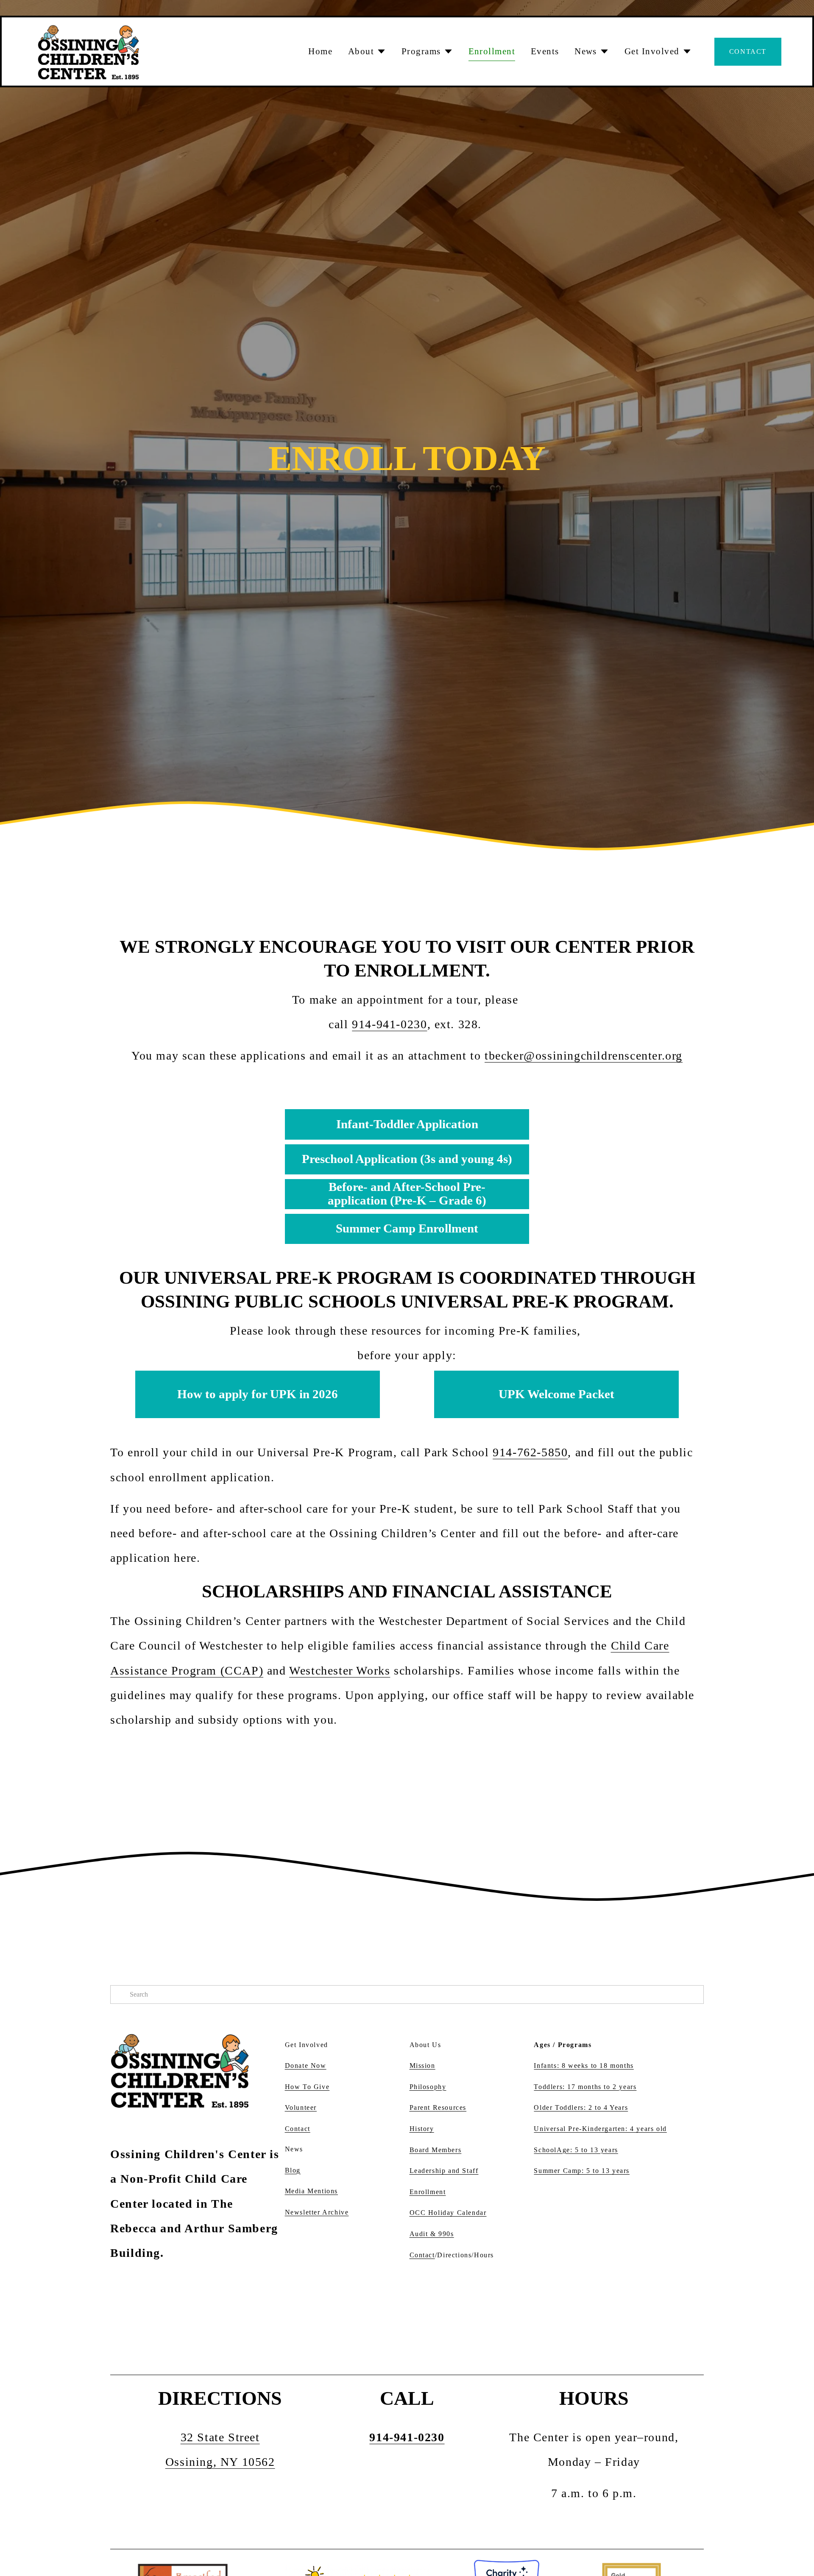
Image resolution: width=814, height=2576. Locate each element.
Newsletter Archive (317, 2212)
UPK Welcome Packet (556, 1394)
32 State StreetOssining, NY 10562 (220, 2449)
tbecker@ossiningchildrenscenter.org (584, 1056)
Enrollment (492, 51)
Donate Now (306, 2066)
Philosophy (428, 2087)
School (545, 2150)
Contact (748, 51)
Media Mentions (311, 2191)
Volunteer (301, 2107)
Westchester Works (340, 1671)
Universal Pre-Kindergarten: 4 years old (600, 2129)
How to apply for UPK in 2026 (258, 1394)
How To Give (307, 2087)
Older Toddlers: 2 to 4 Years (581, 2107)
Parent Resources (438, 2107)
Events (545, 51)
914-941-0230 (389, 1024)
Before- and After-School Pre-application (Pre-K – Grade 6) (407, 1194)
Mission (422, 2066)
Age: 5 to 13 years (587, 2150)
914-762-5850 (530, 1452)
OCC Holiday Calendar (448, 2213)
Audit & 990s (432, 2234)
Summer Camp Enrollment (407, 1228)
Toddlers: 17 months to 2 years (585, 2087)
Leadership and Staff (444, 2171)
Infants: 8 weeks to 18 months (584, 2066)
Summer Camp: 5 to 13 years (582, 2171)
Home (320, 51)
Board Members (436, 2150)
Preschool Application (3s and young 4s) (407, 1159)
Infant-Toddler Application (407, 1124)
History (422, 2129)
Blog (293, 2170)
